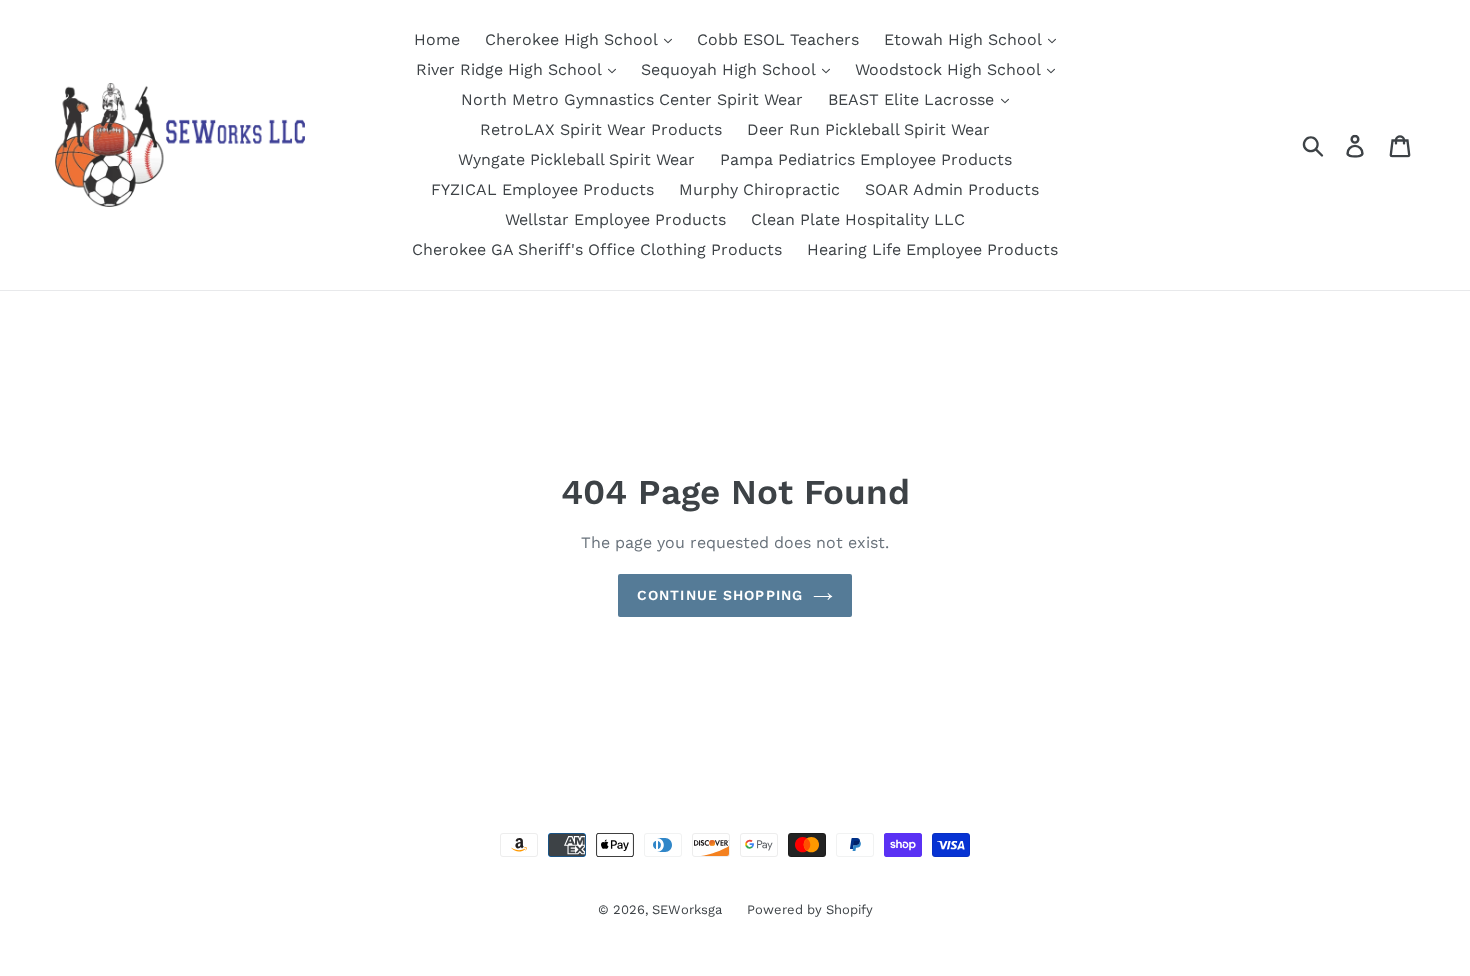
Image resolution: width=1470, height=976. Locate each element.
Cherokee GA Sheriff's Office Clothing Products (597, 249)
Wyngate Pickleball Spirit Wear (576, 159)
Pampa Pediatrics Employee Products (866, 159)
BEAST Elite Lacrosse (913, 99)
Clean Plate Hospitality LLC (858, 219)
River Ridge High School (511, 69)
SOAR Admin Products (952, 189)
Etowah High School (965, 39)
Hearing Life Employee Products (932, 249)
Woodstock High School (950, 69)
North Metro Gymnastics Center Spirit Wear (632, 99)
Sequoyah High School (730, 69)
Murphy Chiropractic (759, 189)
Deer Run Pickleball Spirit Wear (868, 129)
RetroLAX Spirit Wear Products (601, 129)
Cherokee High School (573, 39)
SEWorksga (687, 909)
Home (437, 39)
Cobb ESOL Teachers (778, 39)
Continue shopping (720, 595)
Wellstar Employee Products (615, 219)
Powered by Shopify (810, 909)
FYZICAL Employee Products (542, 189)
